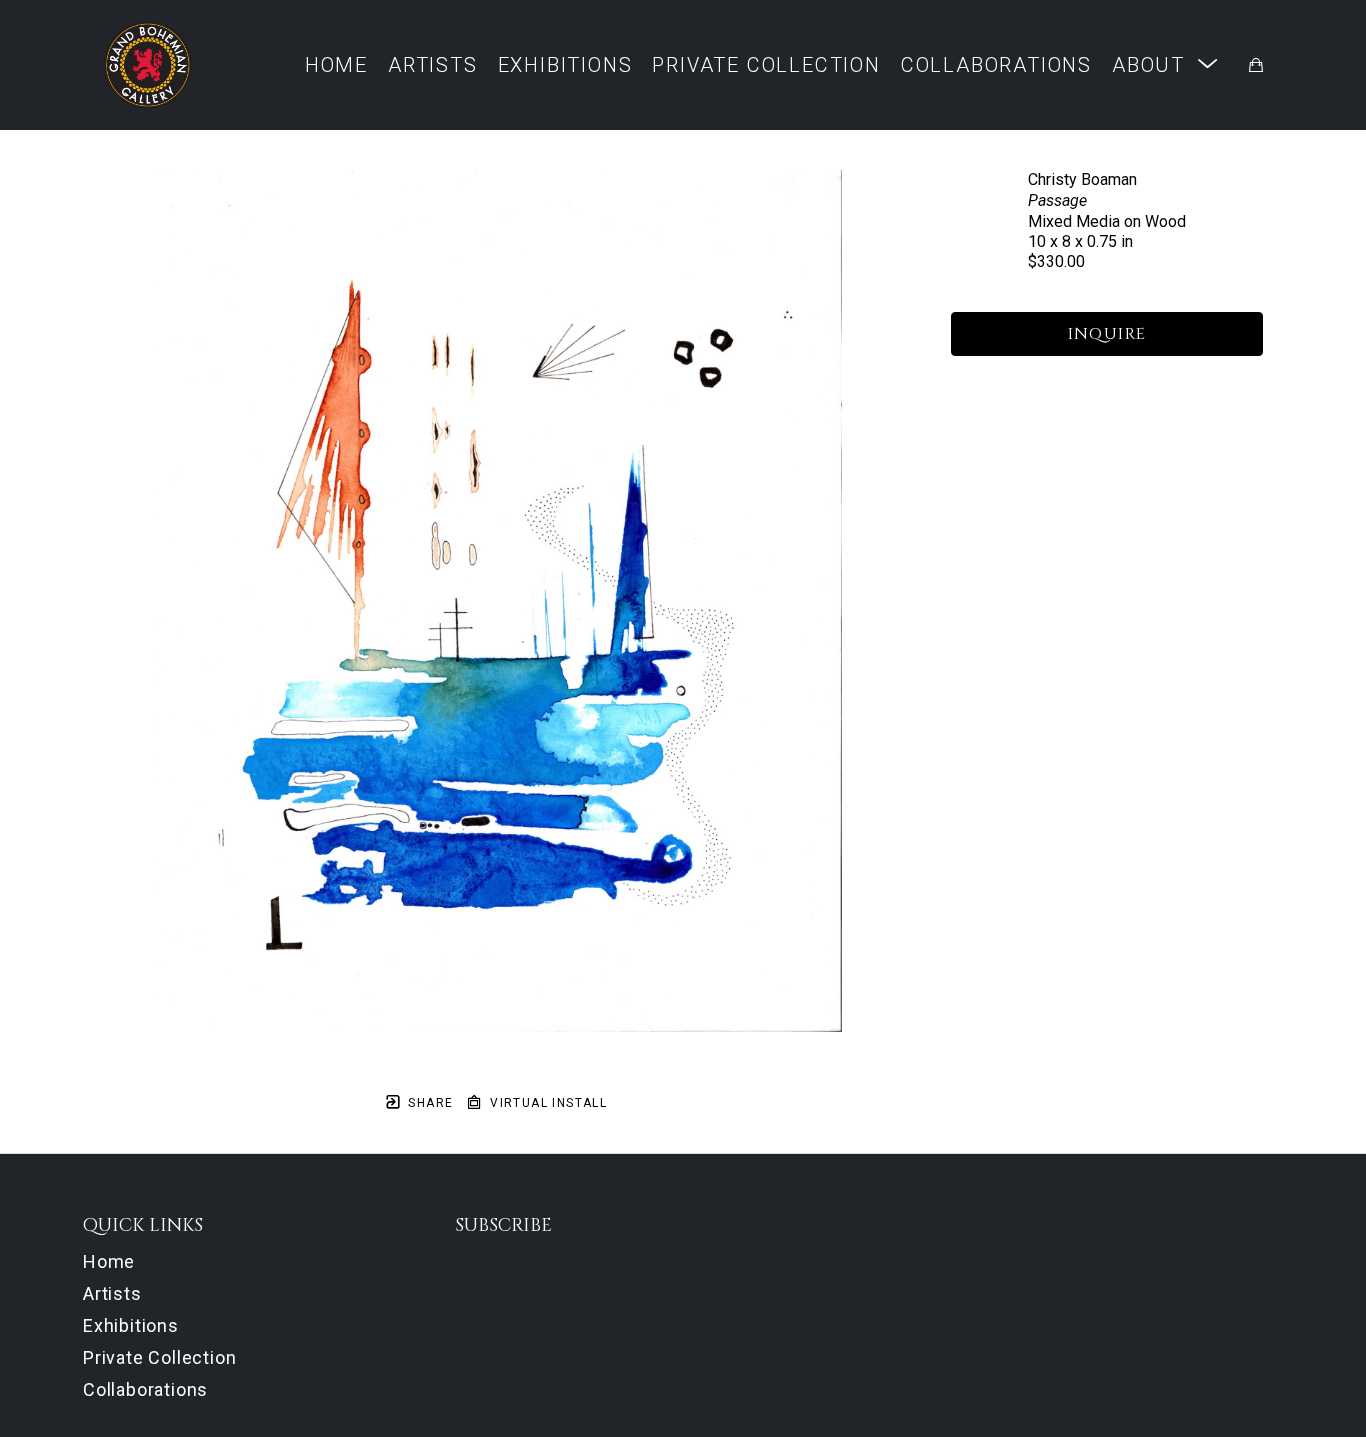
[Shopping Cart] (1256, 65)
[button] (1165, 64)
